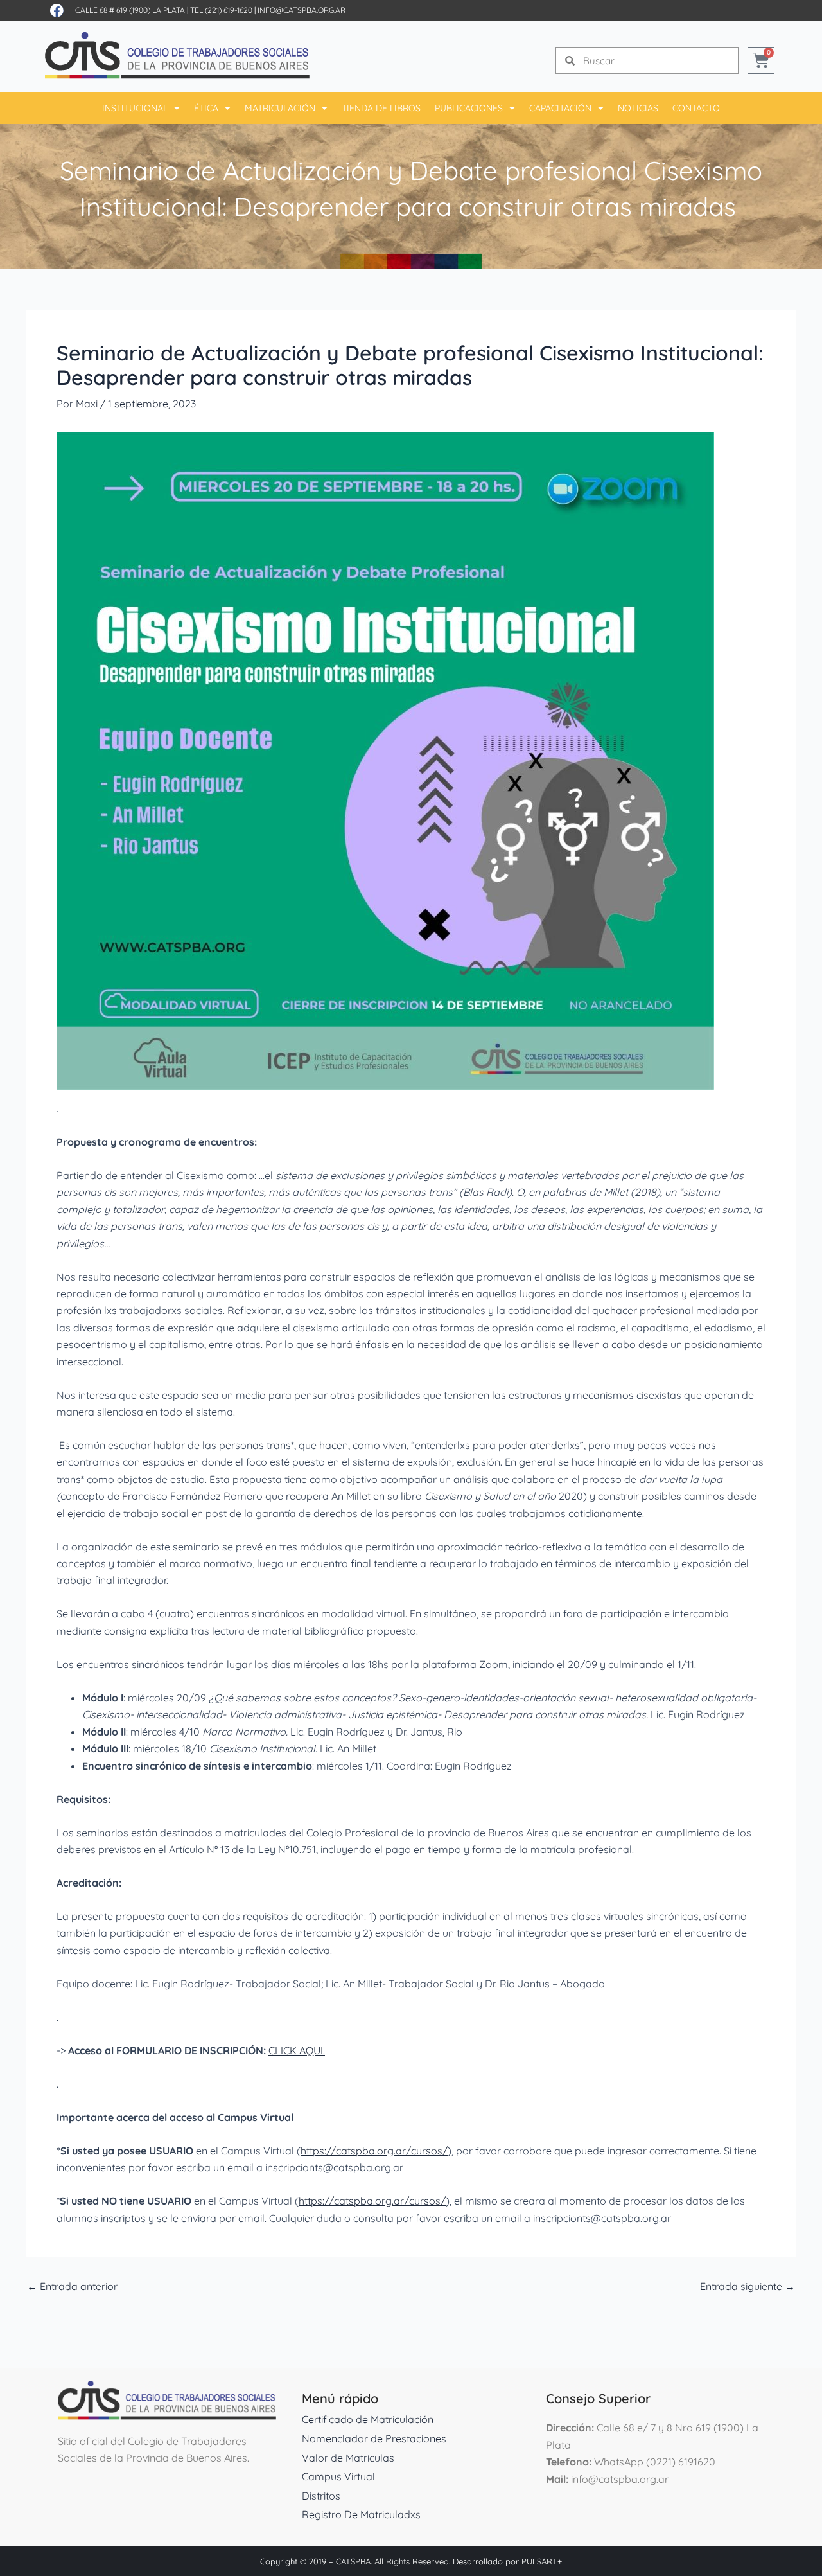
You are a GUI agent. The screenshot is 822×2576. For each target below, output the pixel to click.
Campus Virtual (338, 2476)
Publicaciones (469, 108)
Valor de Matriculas (348, 2458)
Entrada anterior (72, 2286)
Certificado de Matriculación (368, 2419)
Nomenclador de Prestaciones (374, 2438)
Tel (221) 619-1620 (221, 10)
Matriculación (280, 108)
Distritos (321, 2496)
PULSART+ (542, 2561)
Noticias (638, 108)
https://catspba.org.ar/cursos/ (374, 2151)
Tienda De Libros (381, 108)
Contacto (696, 108)
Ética (206, 108)
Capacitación (560, 108)
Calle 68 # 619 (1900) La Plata (130, 10)
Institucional (135, 108)
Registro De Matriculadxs (361, 2514)
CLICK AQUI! (297, 2050)
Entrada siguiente (748, 2286)
